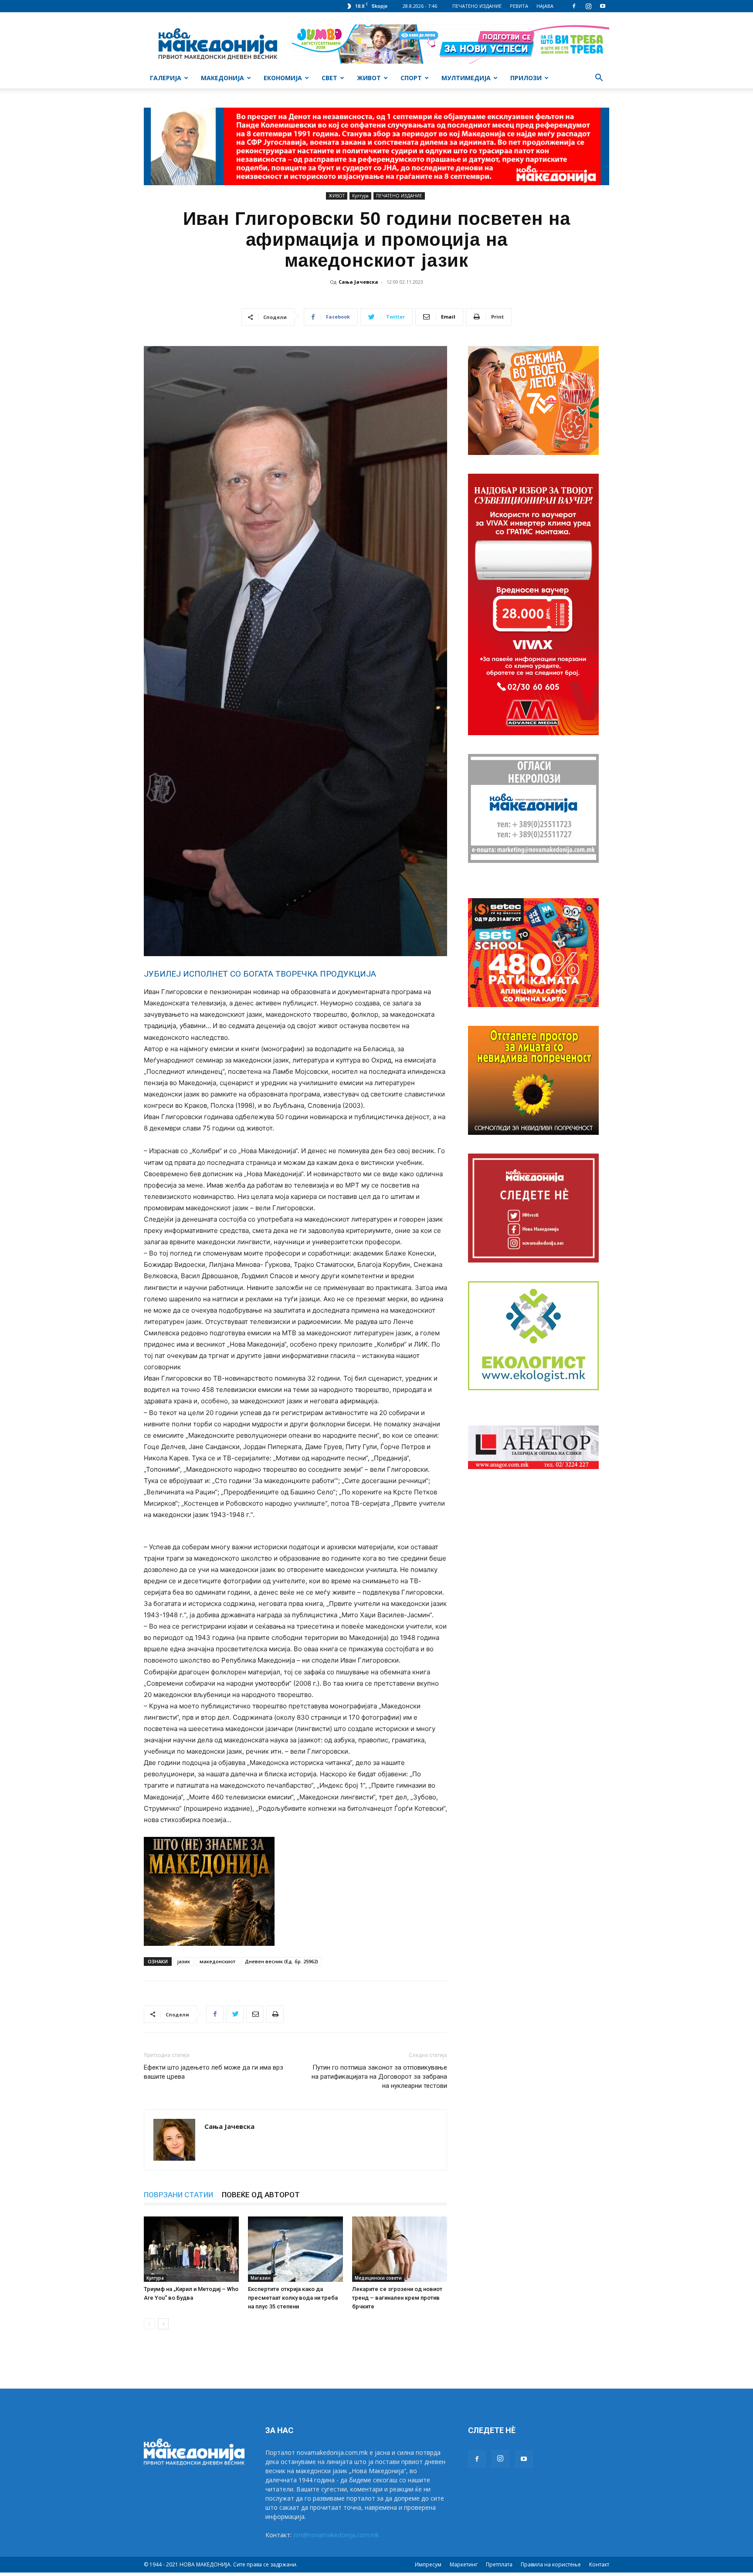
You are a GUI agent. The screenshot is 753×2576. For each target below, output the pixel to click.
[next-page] (163, 2324)
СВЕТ (329, 78)
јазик (184, 1961)
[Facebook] (574, 6)
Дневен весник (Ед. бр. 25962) (282, 1961)
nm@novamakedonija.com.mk (336, 2535)
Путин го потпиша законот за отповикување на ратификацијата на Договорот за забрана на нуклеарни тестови (379, 2077)
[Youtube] (603, 6)
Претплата (499, 2564)
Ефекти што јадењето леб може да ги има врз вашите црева (214, 2072)
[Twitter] (235, 2014)
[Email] (255, 2014)
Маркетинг (464, 2564)
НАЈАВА (545, 6)
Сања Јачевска (358, 282)
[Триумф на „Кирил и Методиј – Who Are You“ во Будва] (191, 2249)
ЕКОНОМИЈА (283, 78)
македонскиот (217, 1961)
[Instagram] (588, 6)
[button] (599, 79)
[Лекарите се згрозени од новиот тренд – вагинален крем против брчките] (400, 2249)
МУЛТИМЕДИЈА (466, 78)
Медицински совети (378, 2278)
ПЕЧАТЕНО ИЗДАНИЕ (477, 6)
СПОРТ (411, 78)
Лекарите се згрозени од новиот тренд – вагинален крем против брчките (397, 2298)
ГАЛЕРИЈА (166, 78)
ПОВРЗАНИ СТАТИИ (178, 2195)
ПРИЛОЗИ (526, 78)
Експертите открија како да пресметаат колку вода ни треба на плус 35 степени (293, 2298)
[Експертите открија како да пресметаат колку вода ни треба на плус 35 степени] (295, 2249)
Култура (360, 196)
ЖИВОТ (369, 78)
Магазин (261, 2278)
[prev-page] (149, 2324)
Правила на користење (551, 2564)
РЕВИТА (519, 6)
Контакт (599, 2564)
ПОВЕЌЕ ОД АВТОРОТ (261, 2195)
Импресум (428, 2564)
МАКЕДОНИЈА (222, 78)
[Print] (275, 2014)
